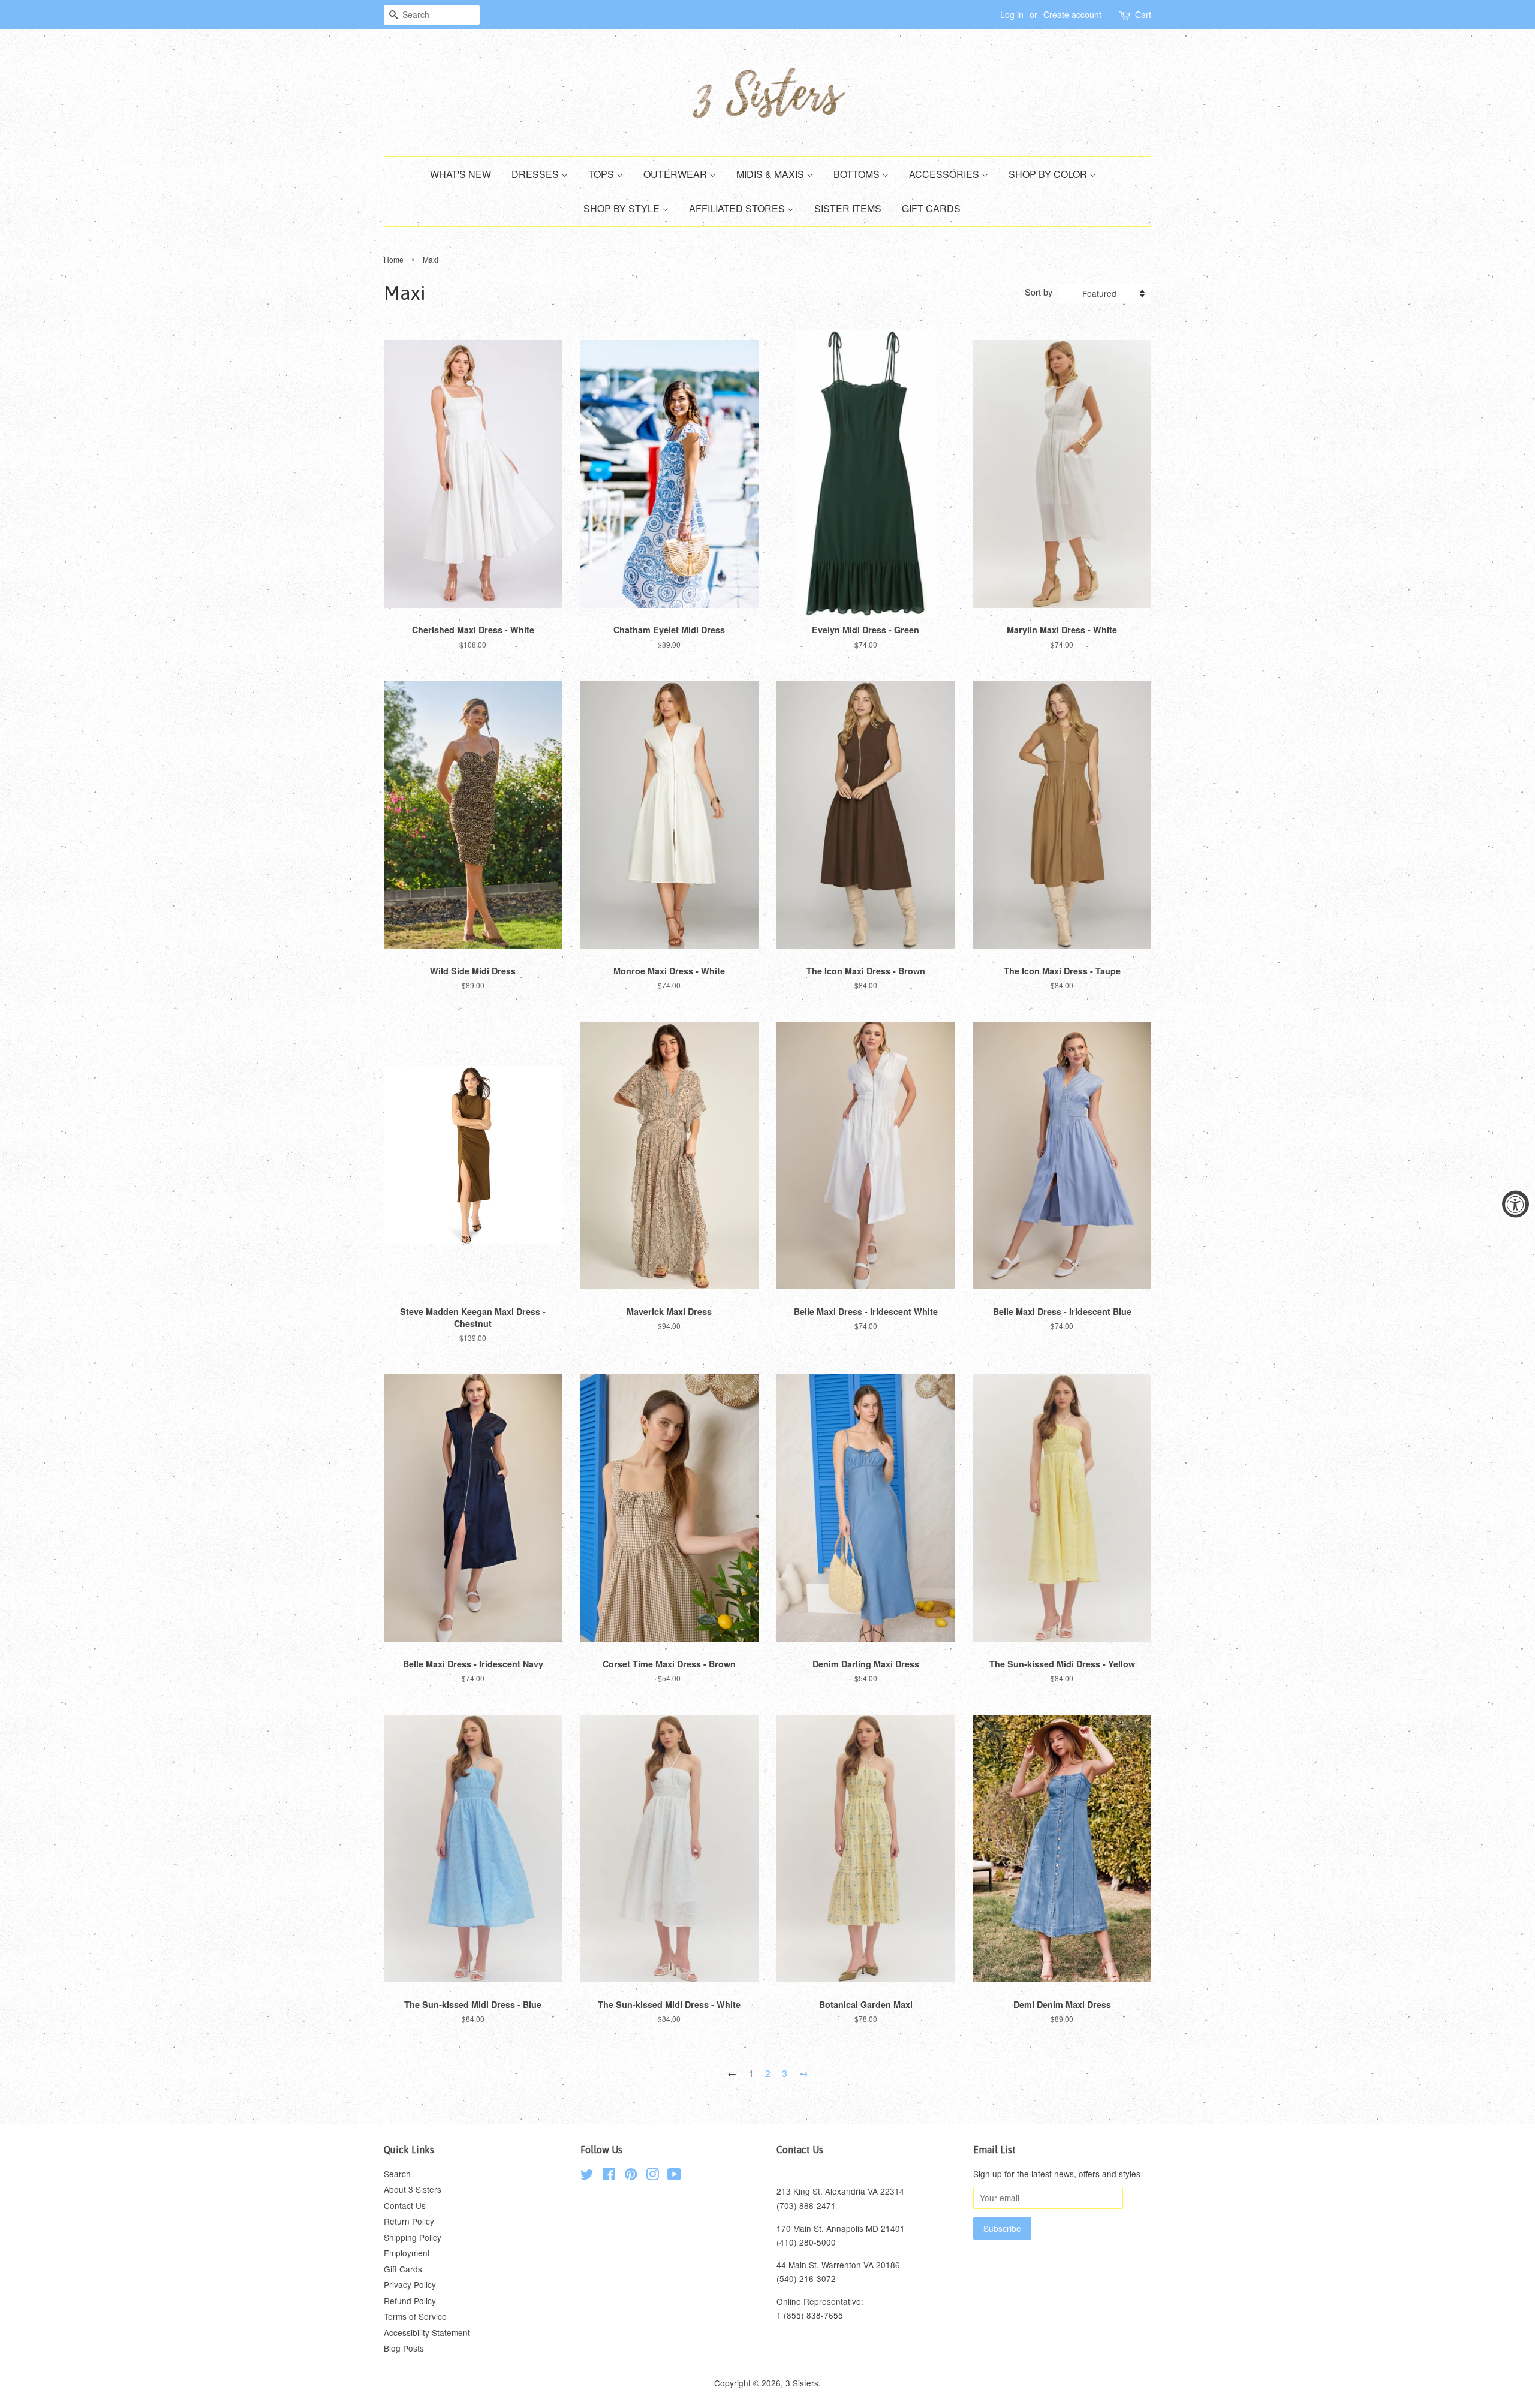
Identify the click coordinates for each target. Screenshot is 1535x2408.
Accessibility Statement (427, 2332)
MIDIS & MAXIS (771, 174)
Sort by (1039, 292)
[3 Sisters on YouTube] (674, 2176)
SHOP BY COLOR (1049, 174)
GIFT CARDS (931, 208)
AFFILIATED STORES (738, 208)
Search (397, 2174)
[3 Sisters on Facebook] (609, 2176)
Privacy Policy (410, 2284)
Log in (1012, 14)
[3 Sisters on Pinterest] (631, 2176)
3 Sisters (802, 2383)
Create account (1072, 14)
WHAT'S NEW (460, 174)
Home (394, 259)
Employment (407, 2253)
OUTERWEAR (676, 174)
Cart (1143, 14)
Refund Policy (410, 2301)
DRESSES (536, 174)
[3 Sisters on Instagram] (652, 2176)
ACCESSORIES (945, 174)
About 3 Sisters (413, 2189)
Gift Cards (403, 2269)
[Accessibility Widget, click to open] (1516, 1204)
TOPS (602, 174)
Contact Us (405, 2205)
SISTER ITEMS (848, 208)
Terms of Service (415, 2316)
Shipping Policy (413, 2237)
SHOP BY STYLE (623, 208)
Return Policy (409, 2221)
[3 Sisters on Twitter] (587, 2176)
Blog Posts (404, 2348)
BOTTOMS (858, 174)
